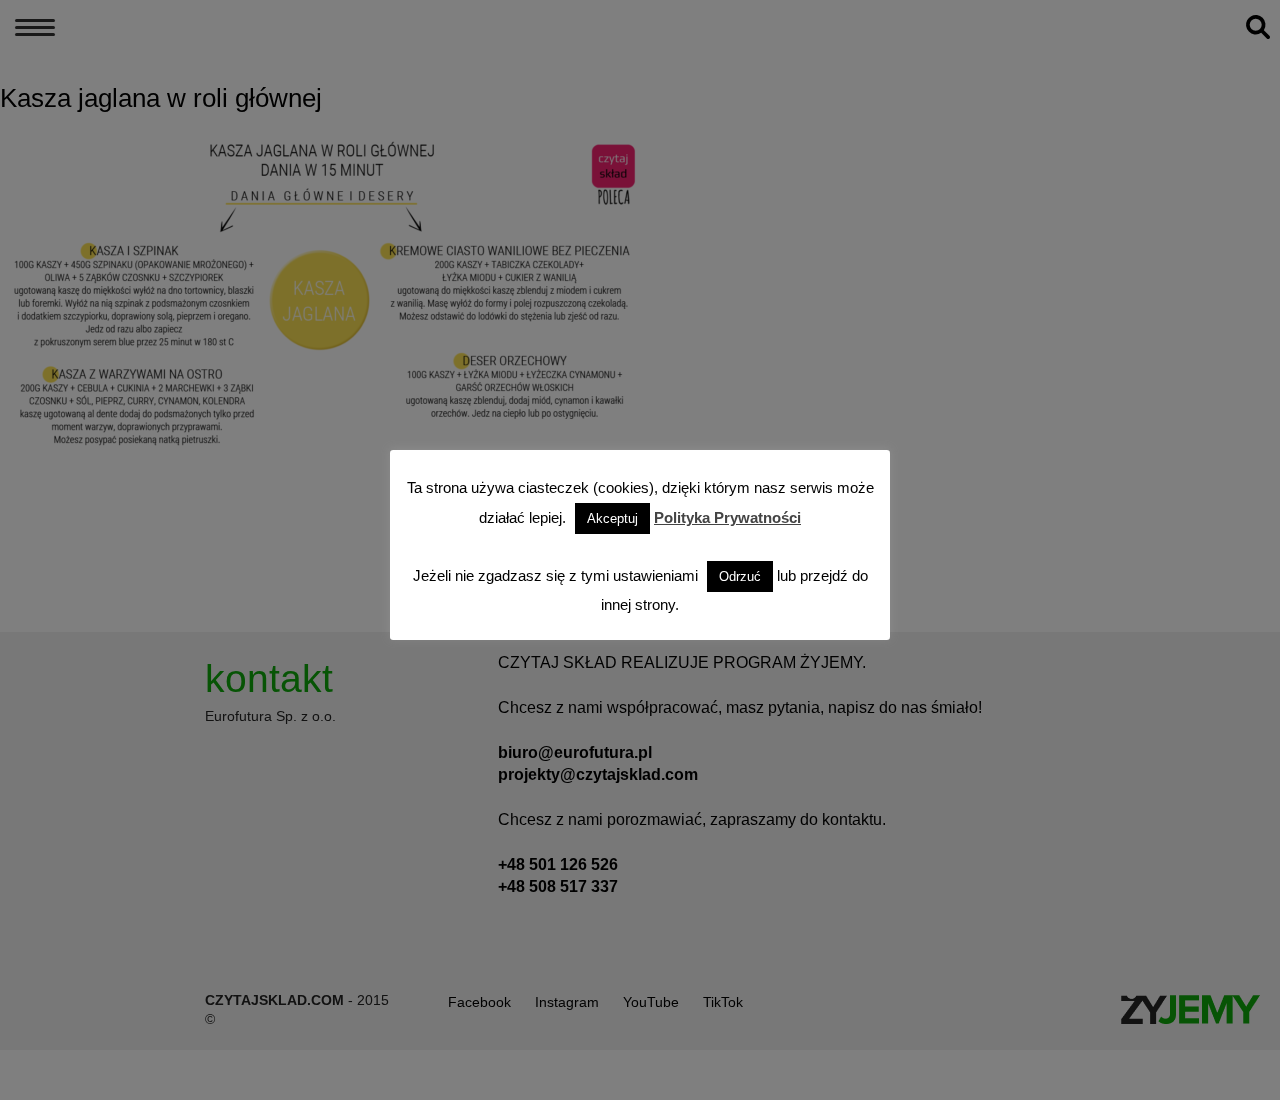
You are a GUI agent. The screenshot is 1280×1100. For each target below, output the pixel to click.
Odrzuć (740, 576)
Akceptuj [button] (612, 518)
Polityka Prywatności (727, 517)
